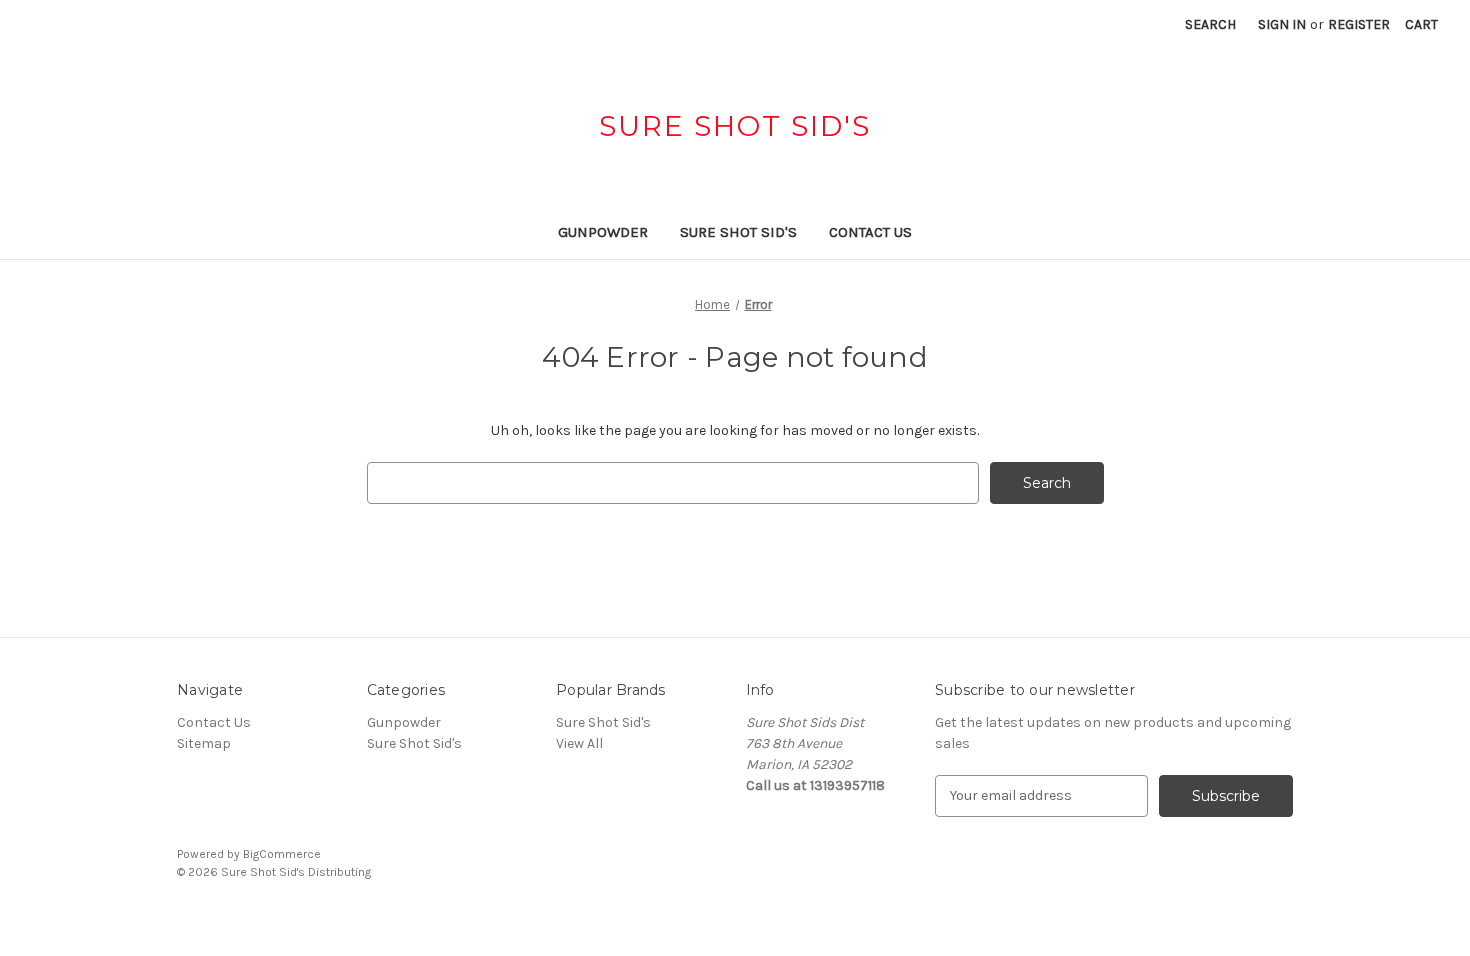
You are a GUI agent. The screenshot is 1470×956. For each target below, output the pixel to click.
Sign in (1282, 24)
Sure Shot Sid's (738, 232)
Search (1210, 24)
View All (579, 743)
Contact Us (870, 232)
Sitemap (204, 743)
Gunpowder (603, 232)
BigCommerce (282, 854)
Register (1359, 24)
